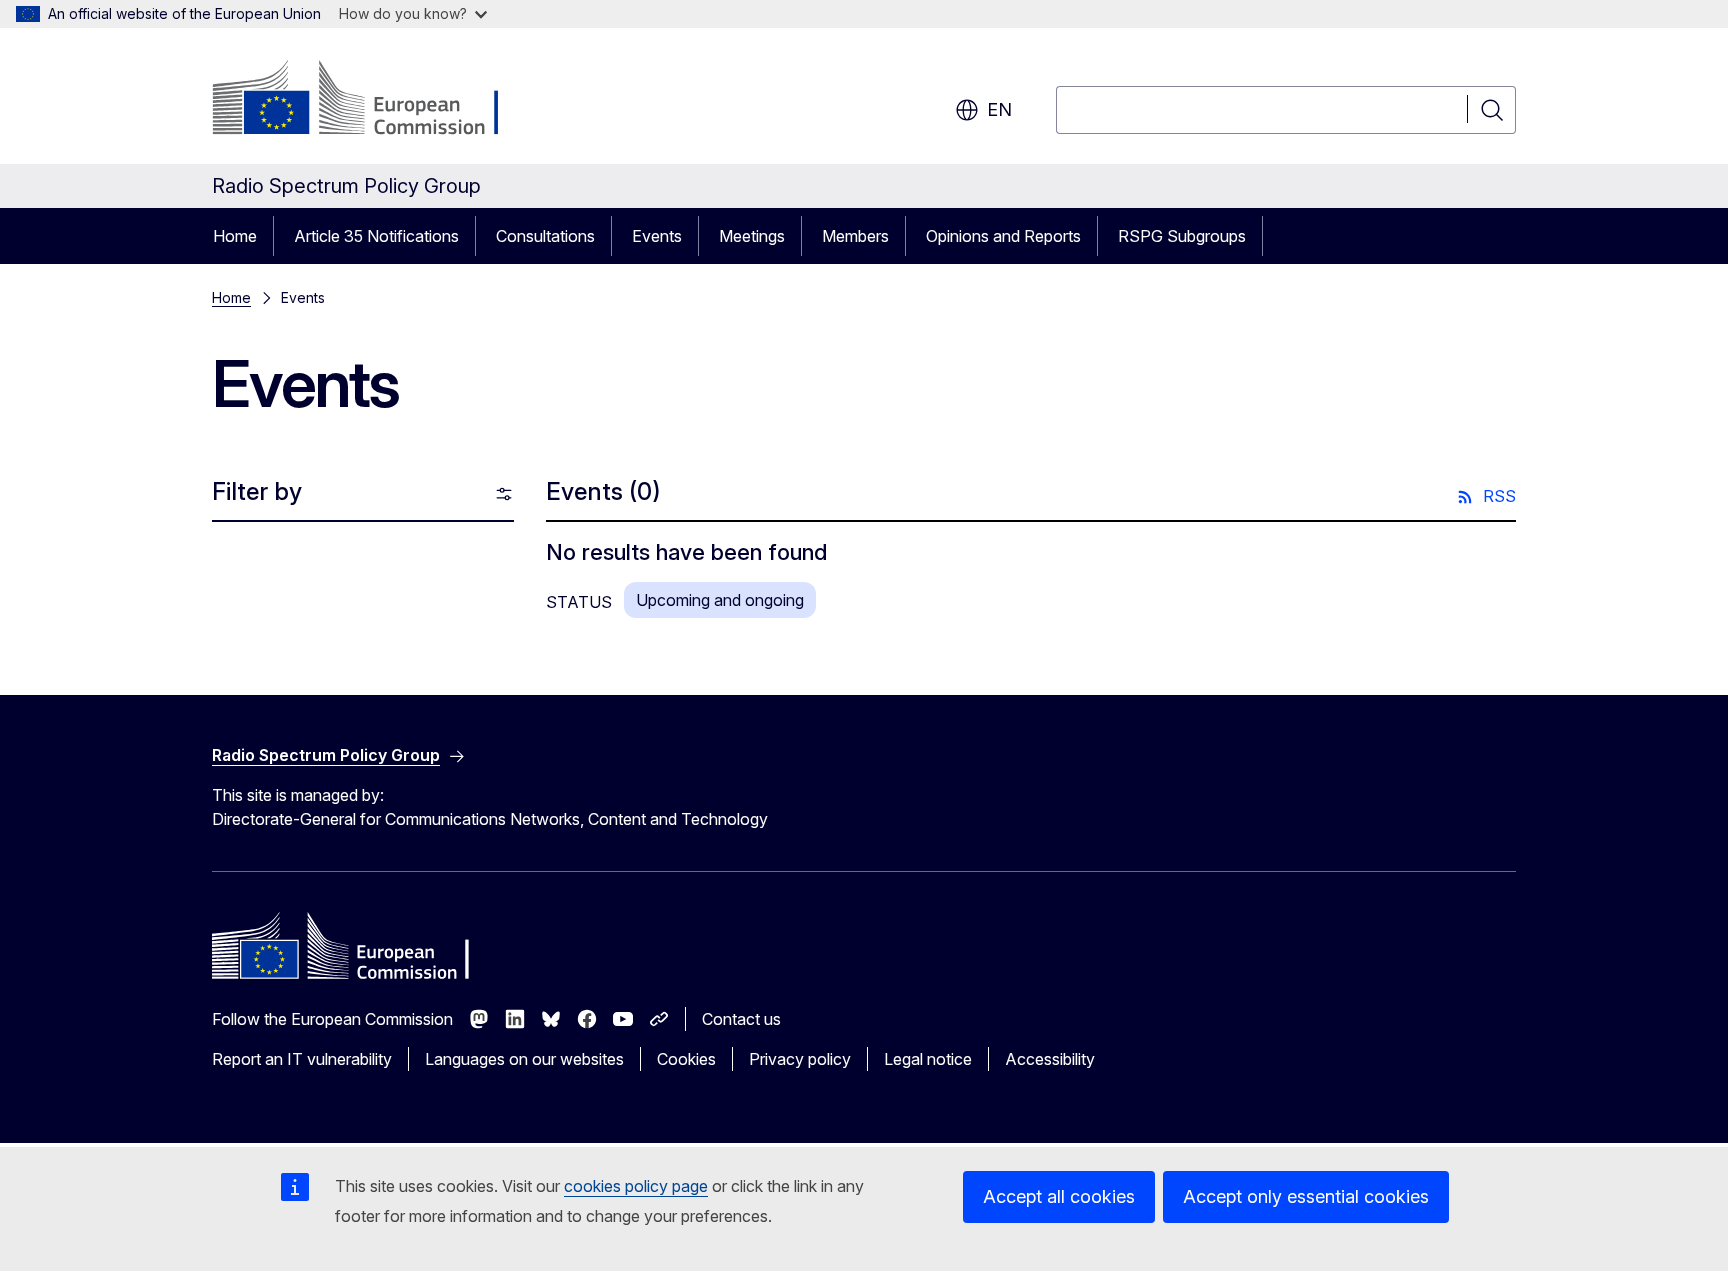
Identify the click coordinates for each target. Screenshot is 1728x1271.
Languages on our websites (524, 1059)
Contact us (741, 1019)
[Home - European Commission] (373, 100)
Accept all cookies (1059, 1196)
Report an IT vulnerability (302, 1059)
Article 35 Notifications (376, 236)
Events (657, 236)
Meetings (752, 236)
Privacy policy (800, 1059)
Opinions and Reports (1003, 236)
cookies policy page (636, 1186)
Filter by (257, 491)
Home (235, 236)
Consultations (545, 236)
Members (855, 236)
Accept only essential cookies (1306, 1196)
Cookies (686, 1059)
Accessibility (1050, 1059)
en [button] (999, 109)
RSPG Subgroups (1182, 236)
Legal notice (928, 1059)
